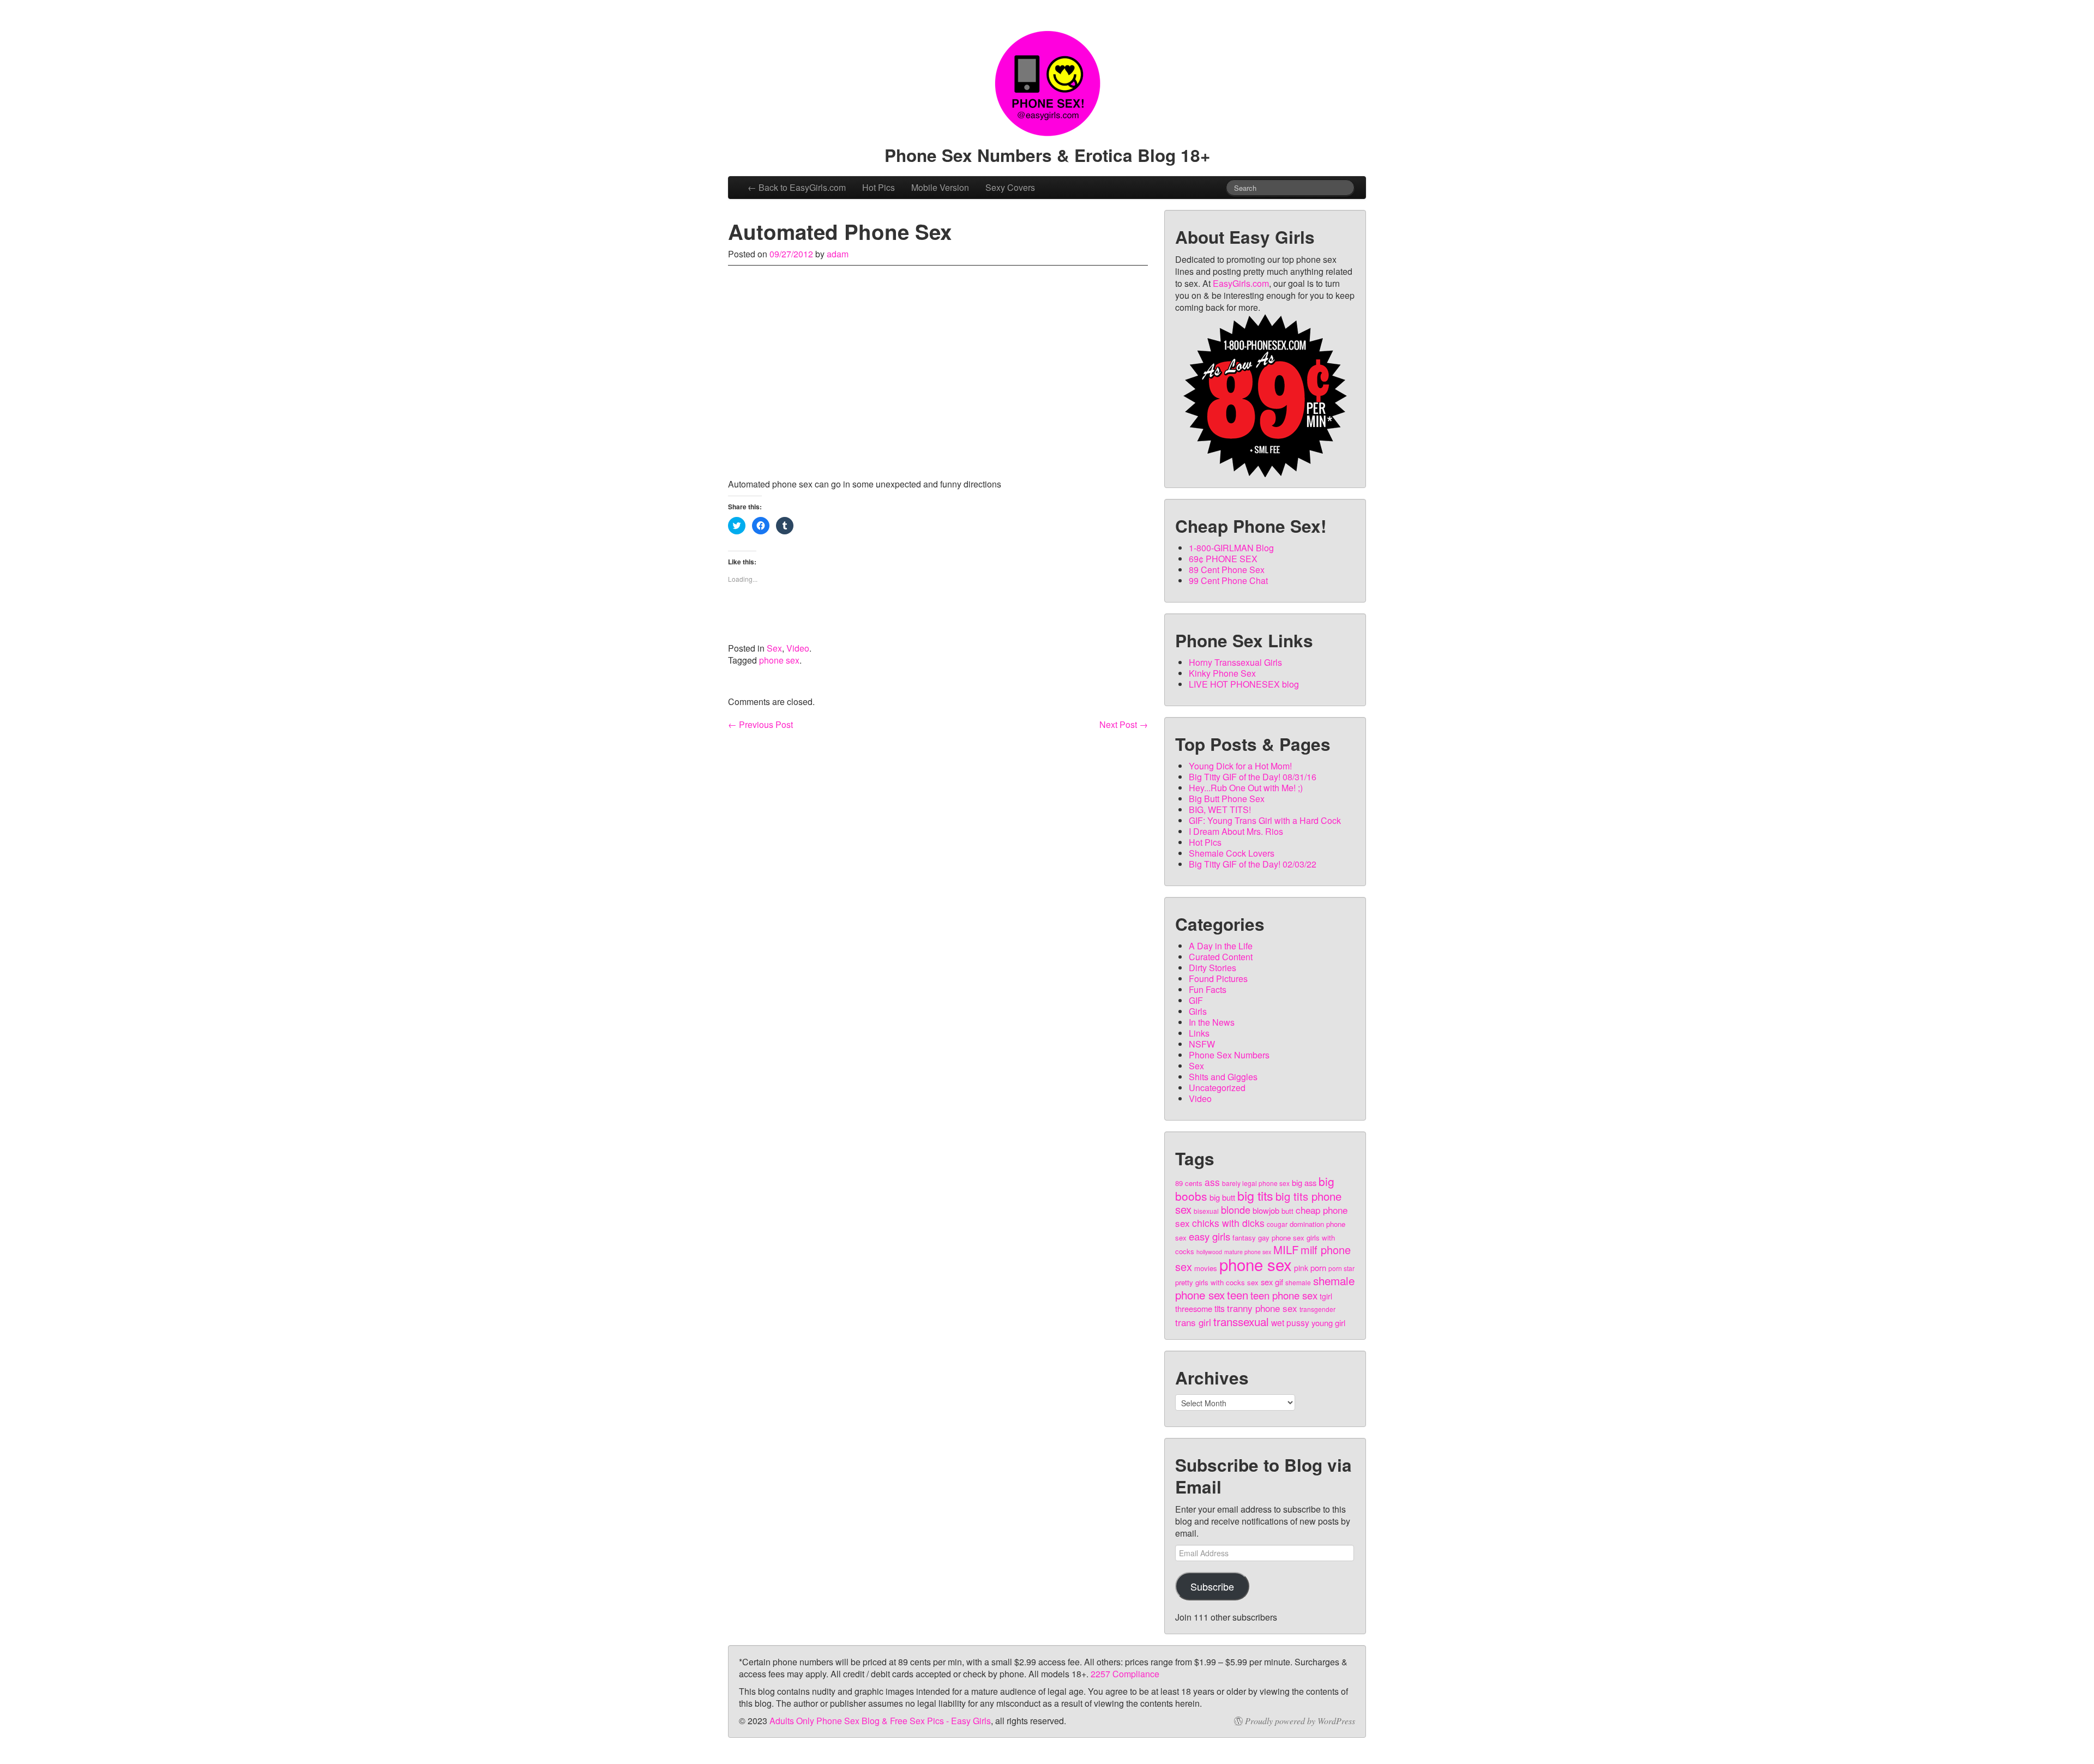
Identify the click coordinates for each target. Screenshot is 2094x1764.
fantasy (1244, 1238)
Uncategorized (1217, 1088)
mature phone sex (1248, 1252)
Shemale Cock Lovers (1232, 853)
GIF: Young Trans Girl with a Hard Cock (1265, 820)
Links (1199, 1033)
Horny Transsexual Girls (1235, 662)
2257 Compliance (1125, 1674)
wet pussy (1290, 1322)
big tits (1255, 1195)
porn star (1341, 1268)
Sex (774, 648)
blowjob (1266, 1210)
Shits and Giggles (1223, 1077)
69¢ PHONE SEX (1223, 559)
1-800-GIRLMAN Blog (1231, 548)
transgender (1317, 1309)
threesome (1194, 1308)
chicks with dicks (1228, 1223)
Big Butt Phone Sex (1227, 799)
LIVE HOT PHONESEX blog (1244, 684)
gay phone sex (1281, 1238)
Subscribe (1212, 1586)
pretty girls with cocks (1210, 1282)
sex (1253, 1282)
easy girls (1210, 1236)
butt (1287, 1211)
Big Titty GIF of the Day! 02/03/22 (1253, 864)
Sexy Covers (1010, 187)
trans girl (1193, 1322)
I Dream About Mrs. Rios (1236, 831)
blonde (1236, 1209)
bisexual (1206, 1211)
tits (1220, 1308)
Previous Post (760, 725)
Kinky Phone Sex (1222, 673)
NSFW (1202, 1044)
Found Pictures (1218, 979)
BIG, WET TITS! (1220, 809)
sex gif (1272, 1282)
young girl (1328, 1323)
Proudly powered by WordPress (1300, 1721)
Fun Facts (1208, 989)
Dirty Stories (1213, 968)
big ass (1304, 1182)
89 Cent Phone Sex (1227, 570)
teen (1238, 1295)
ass (1212, 1182)
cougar (1277, 1224)
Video (798, 648)
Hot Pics (878, 187)
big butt (1222, 1197)
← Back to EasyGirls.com (797, 187)
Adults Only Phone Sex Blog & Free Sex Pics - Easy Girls (880, 1721)
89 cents (1189, 1183)
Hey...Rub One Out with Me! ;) (1246, 788)
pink (1301, 1268)
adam (838, 254)
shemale (1298, 1282)
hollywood (1209, 1252)
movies (1206, 1268)
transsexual (1241, 1321)
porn (1318, 1268)
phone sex (779, 660)
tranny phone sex (1262, 1308)
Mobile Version (940, 187)
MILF (1286, 1250)
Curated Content (1221, 957)
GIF (1196, 1000)
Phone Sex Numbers (1229, 1055)
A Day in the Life (1221, 946)
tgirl (1326, 1296)
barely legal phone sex (1256, 1183)
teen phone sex (1284, 1295)
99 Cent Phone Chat (1228, 580)
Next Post (1124, 725)
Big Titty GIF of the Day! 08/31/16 (1253, 777)
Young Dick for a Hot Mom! (1240, 766)
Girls (1198, 1011)
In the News (1212, 1022)
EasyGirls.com (1241, 283)
